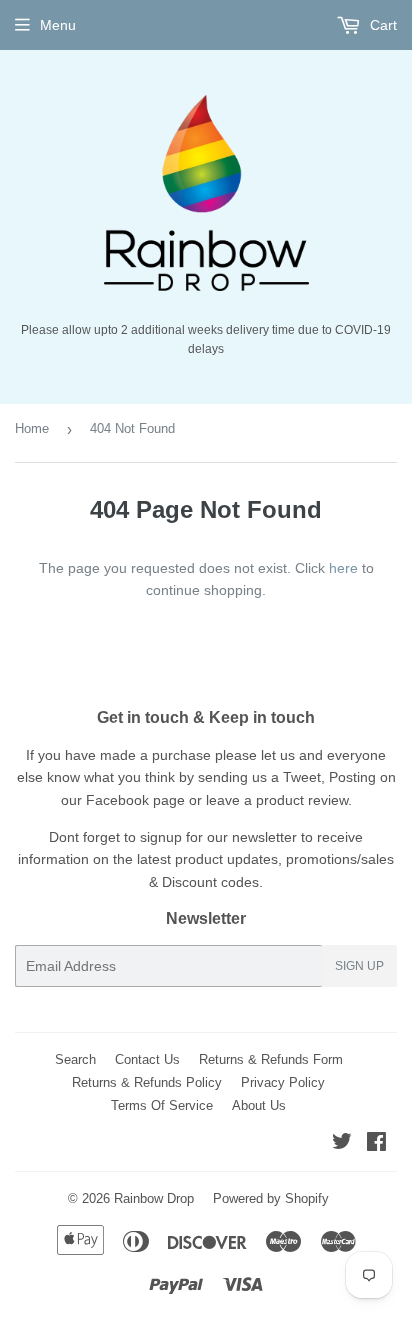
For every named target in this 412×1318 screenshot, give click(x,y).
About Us (259, 1105)
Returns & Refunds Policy (147, 1082)
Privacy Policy (283, 1082)
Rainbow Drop (154, 1198)
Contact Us (147, 1059)
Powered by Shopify (271, 1198)
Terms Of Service (162, 1105)
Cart (381, 25)
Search (75, 1059)
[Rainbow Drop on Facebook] (376, 1144)
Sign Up (359, 966)
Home (32, 428)
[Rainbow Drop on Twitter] (342, 1144)
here (343, 568)
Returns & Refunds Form (271, 1059)
